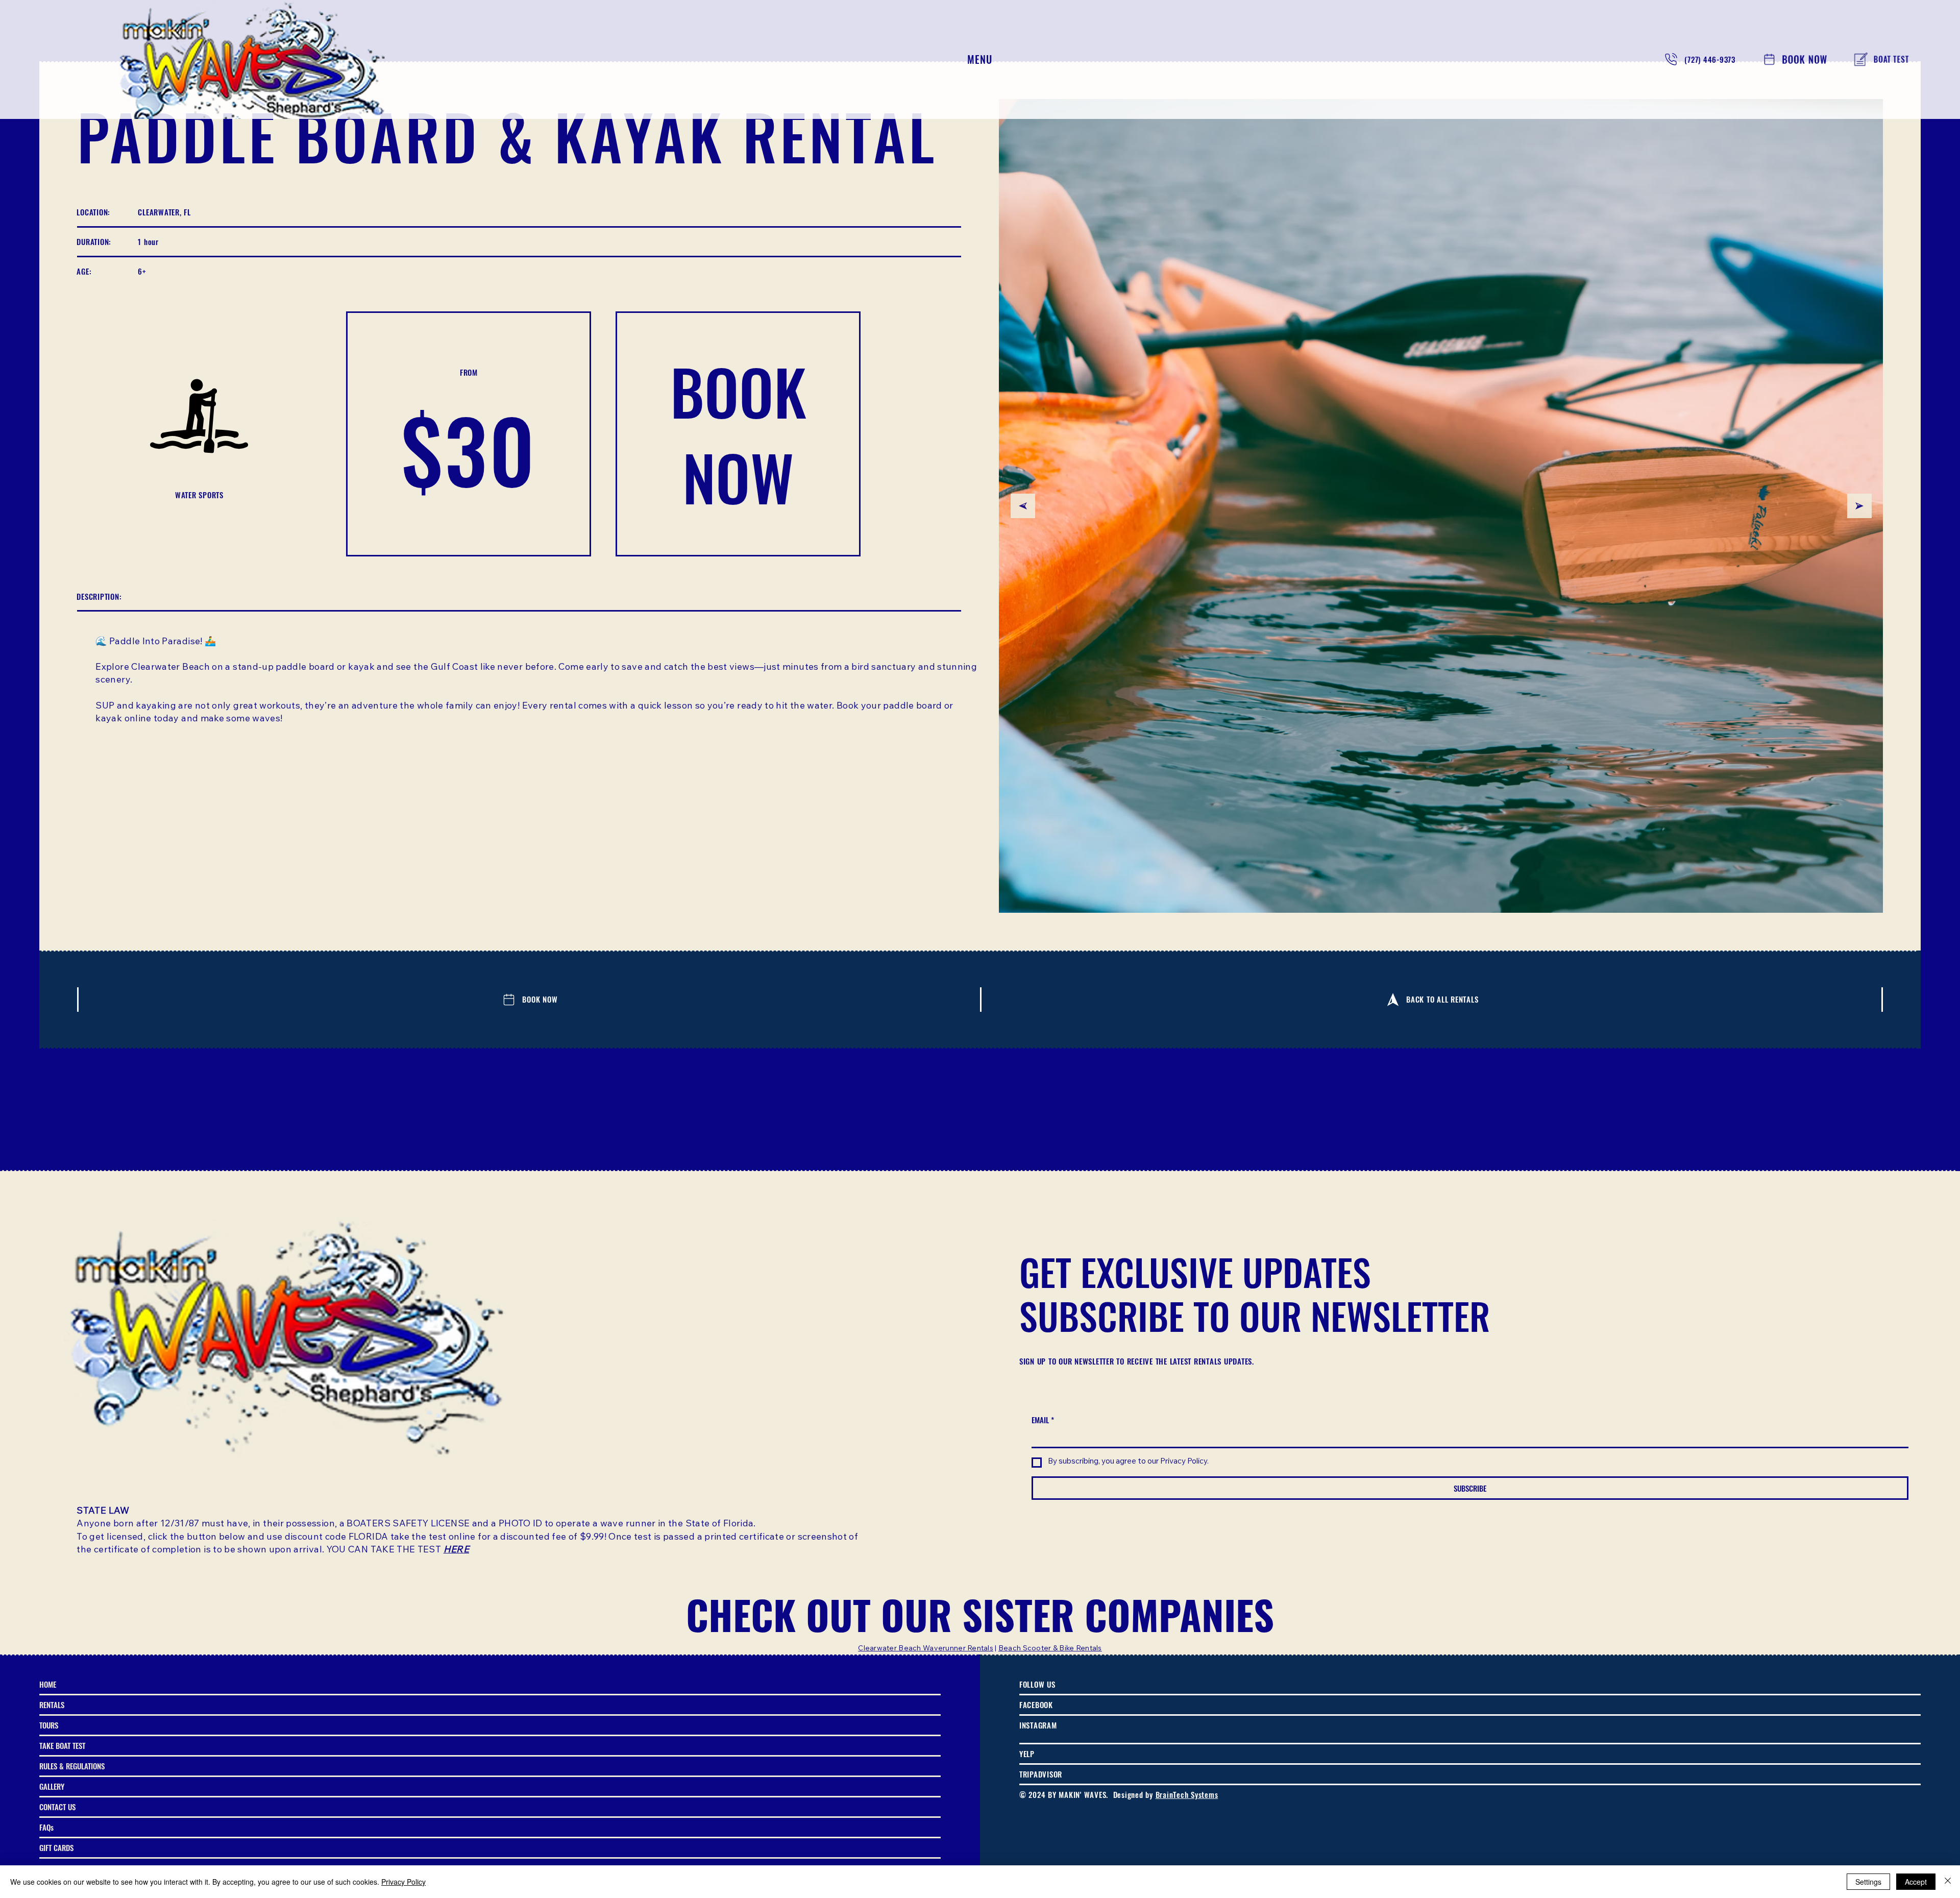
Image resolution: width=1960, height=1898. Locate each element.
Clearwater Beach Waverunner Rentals (926, 1649)
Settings (1868, 1882)
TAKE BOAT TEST (62, 1745)
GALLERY (52, 1786)
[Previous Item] (1023, 506)
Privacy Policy (403, 1882)
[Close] (1948, 1882)
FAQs (46, 1827)
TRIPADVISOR (1041, 1774)
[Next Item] (1859, 506)
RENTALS (52, 1705)
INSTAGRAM (1038, 1725)
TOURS (49, 1725)
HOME (48, 1684)
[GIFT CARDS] (928, 1848)
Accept (1916, 1882)
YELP (1027, 1754)
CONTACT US (57, 1807)
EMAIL (1043, 1420)
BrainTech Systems (1187, 1794)
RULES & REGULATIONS (72, 1766)
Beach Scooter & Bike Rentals (1050, 1649)
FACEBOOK (1036, 1705)
